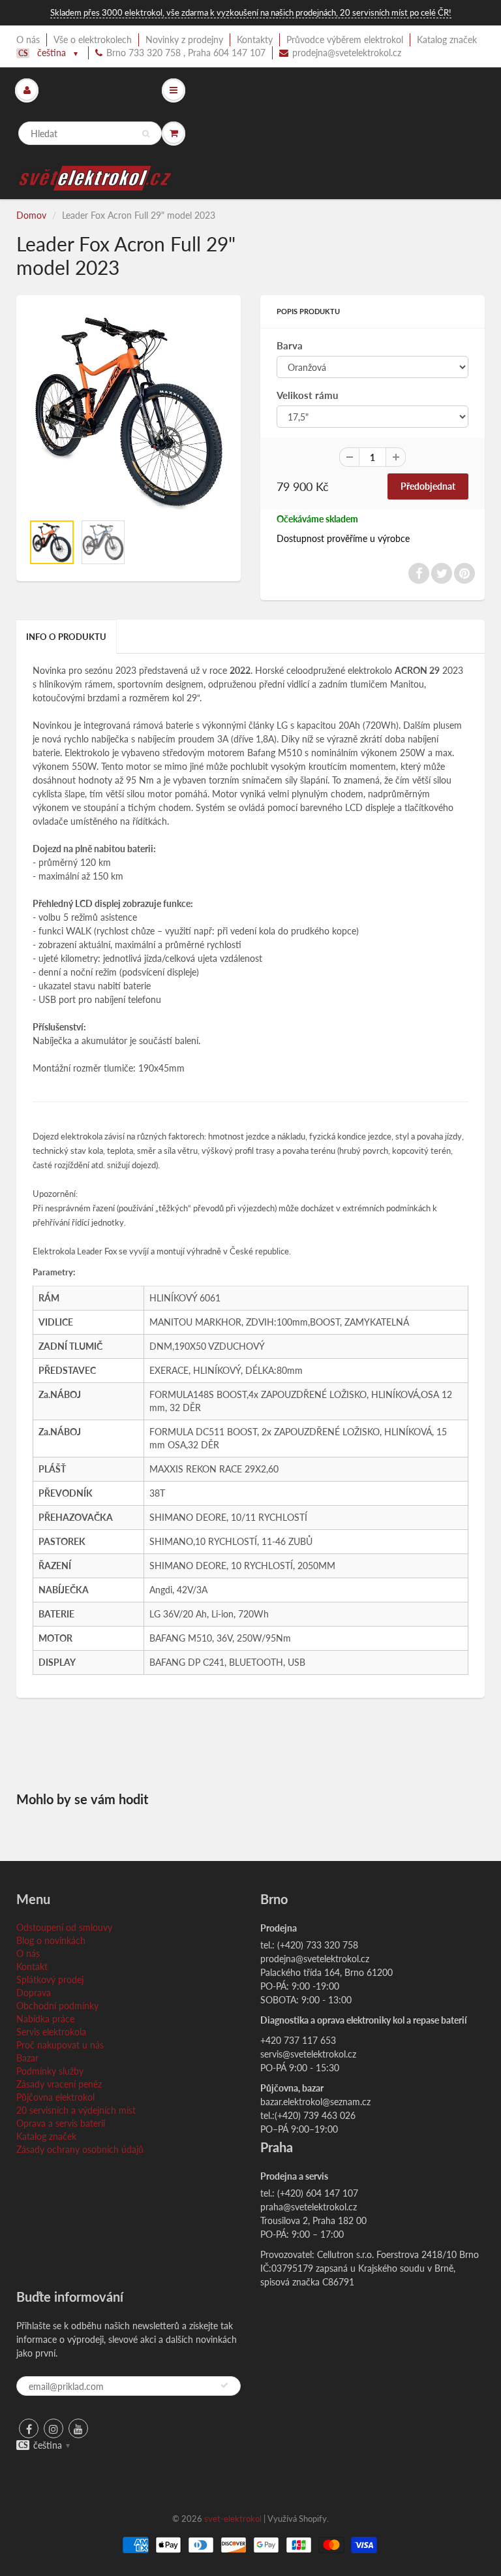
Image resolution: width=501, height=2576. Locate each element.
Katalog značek (447, 40)
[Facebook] (29, 2428)
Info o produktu (66, 637)
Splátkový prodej (50, 1980)
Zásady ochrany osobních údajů (80, 2149)
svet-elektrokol (233, 2519)
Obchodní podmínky (57, 2006)
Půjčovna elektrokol (55, 2097)
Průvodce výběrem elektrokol (345, 40)
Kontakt (32, 1966)
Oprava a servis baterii (61, 2123)
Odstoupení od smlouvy (64, 1927)
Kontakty (255, 40)
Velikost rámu (307, 395)
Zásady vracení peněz (59, 2084)
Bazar (27, 2058)
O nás (28, 40)
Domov (31, 215)
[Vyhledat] (146, 134)
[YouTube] (78, 2428)
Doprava (34, 1993)
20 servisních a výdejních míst (76, 2110)
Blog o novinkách (51, 1940)
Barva (290, 345)
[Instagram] (53, 2428)
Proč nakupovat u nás (60, 2045)
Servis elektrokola (51, 2032)
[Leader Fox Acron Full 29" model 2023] (129, 411)
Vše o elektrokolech (93, 40)
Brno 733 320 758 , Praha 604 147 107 (186, 53)
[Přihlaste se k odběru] (224, 2385)
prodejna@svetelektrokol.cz (347, 53)
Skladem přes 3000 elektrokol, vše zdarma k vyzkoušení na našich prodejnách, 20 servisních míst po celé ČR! (251, 12)
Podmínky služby (50, 2071)
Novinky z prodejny (184, 40)
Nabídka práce (45, 2019)
